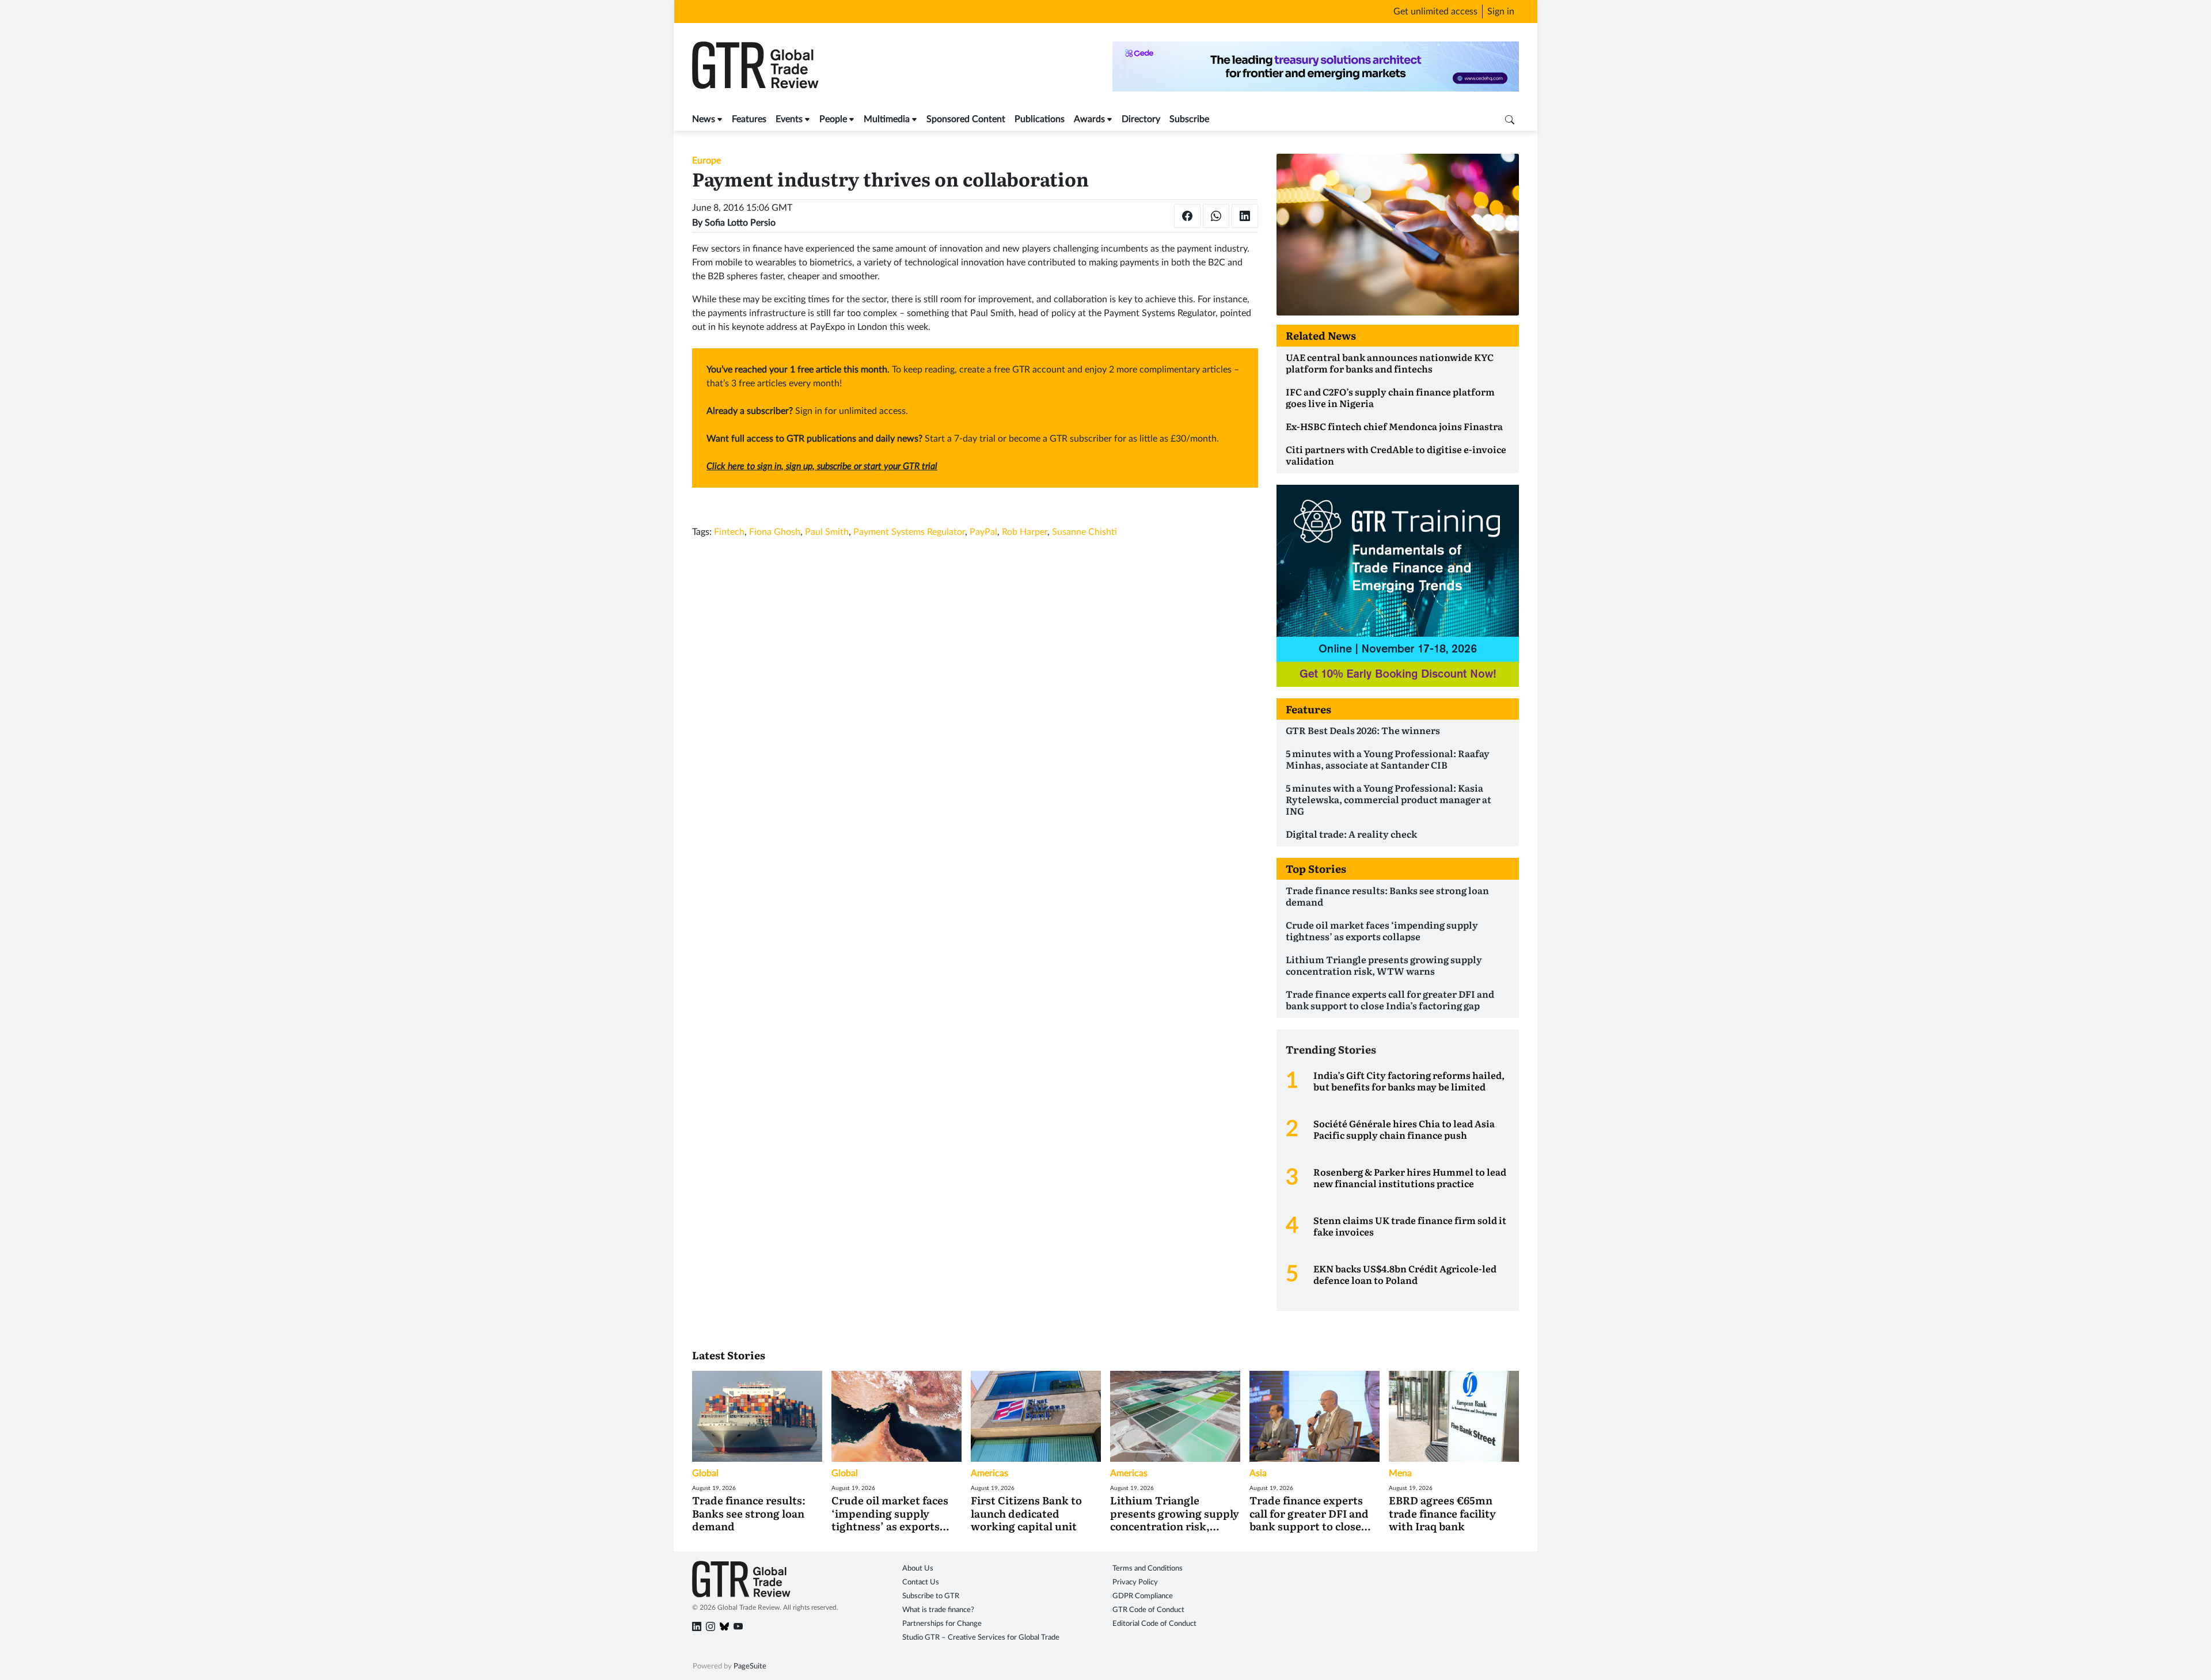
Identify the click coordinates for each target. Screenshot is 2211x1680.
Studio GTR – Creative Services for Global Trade (981, 1638)
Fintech (729, 532)
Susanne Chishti (1084, 532)
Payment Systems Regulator (909, 532)
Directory (1141, 119)
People (833, 119)
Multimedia (887, 119)
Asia (1258, 1473)
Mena (1400, 1473)
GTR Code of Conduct (1148, 1610)
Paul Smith (827, 532)
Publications (1040, 119)
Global (705, 1473)
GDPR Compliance (1143, 1596)
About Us (918, 1569)
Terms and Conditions (1148, 1569)
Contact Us (921, 1582)
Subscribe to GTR (931, 1596)
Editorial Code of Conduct (1154, 1624)
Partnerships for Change (942, 1624)
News (704, 119)
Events (789, 119)
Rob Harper (1025, 532)
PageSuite (750, 1666)
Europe (706, 161)
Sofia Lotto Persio (740, 223)
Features (749, 119)
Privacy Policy (1135, 1582)
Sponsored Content (966, 119)
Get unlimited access (1435, 12)
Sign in (1501, 12)
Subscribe (1189, 119)
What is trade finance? (938, 1610)
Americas (989, 1473)
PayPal (983, 532)
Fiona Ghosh (775, 532)
